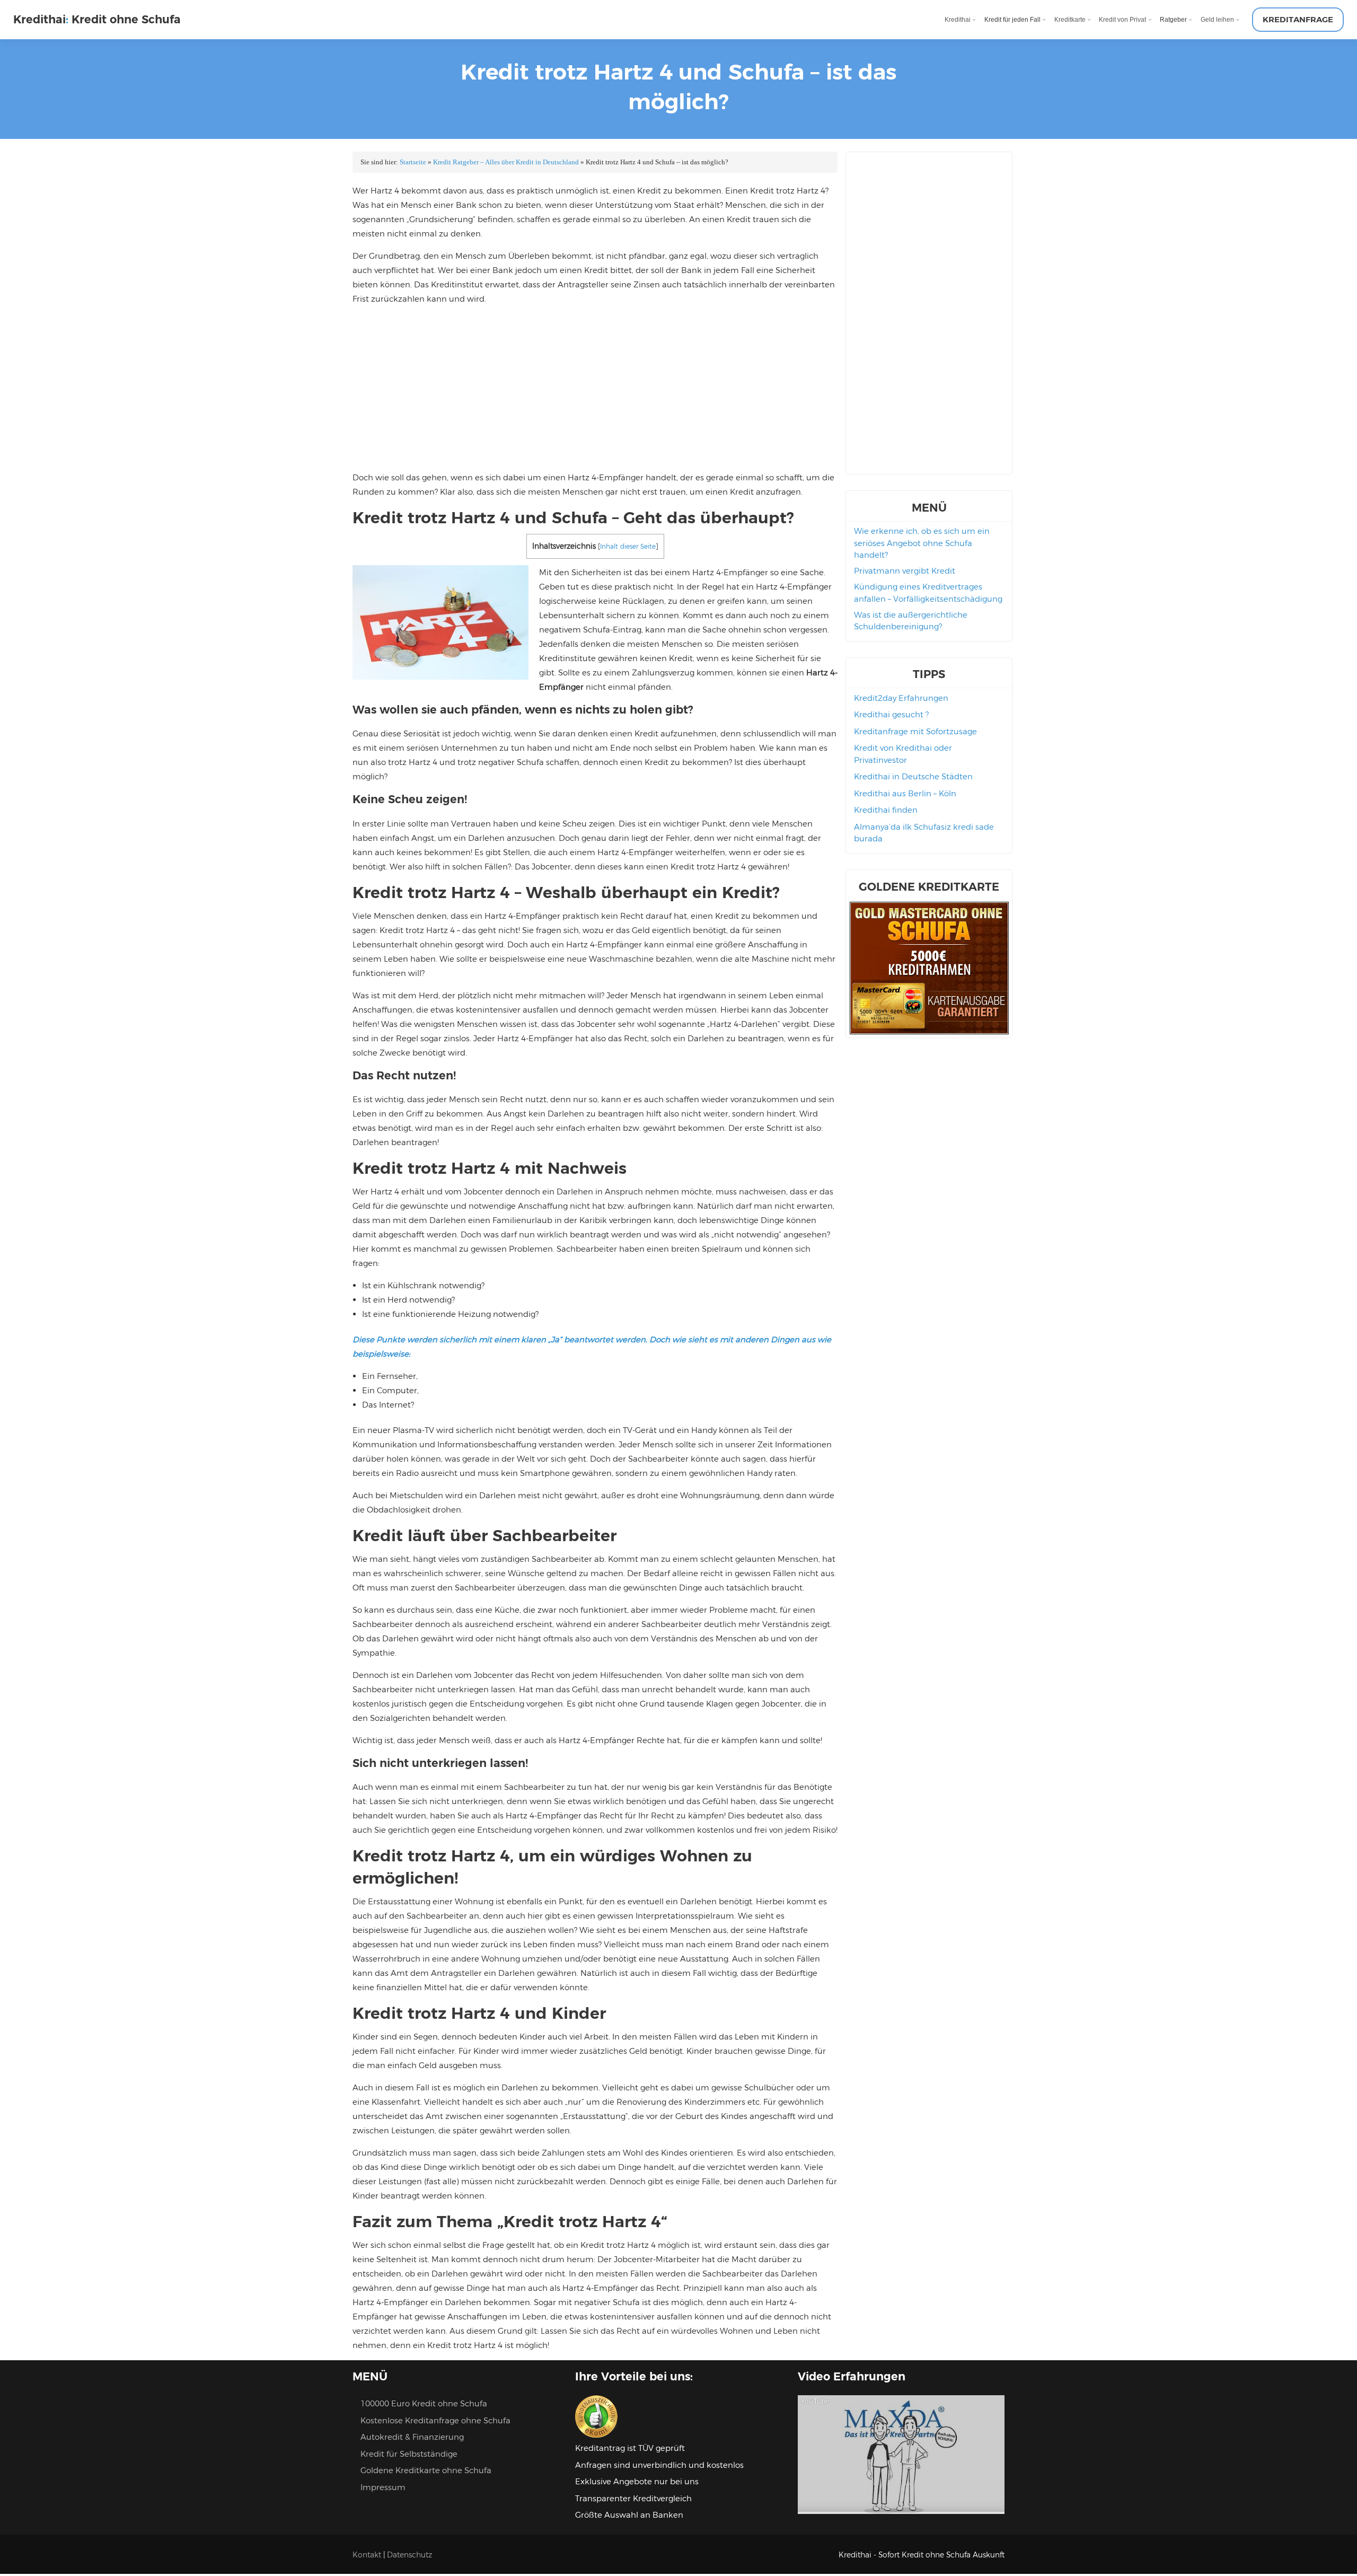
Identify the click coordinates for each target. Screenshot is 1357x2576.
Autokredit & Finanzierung (412, 2437)
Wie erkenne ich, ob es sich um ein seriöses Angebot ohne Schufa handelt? (922, 543)
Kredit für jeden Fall (1012, 19)
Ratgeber (1173, 19)
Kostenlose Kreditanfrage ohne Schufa (435, 2420)
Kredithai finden (886, 810)
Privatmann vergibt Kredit (905, 571)
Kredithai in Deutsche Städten (913, 776)
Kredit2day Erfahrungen (901, 698)
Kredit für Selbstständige (409, 2454)
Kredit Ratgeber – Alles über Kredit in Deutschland (506, 162)
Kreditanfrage (1298, 19)
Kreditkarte (1070, 19)
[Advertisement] (595, 388)
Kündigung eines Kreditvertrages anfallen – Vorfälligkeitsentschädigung (928, 593)
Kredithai (958, 19)
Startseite (413, 162)
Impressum (383, 2487)
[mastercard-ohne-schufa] (929, 1031)
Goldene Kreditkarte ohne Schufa (426, 2470)
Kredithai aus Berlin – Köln (905, 793)
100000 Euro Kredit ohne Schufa (424, 2403)
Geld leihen (1217, 19)
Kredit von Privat (1122, 19)
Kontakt (367, 2555)
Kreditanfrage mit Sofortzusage (915, 731)
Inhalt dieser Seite (628, 546)
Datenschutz (409, 2555)
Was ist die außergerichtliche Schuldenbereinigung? (911, 621)
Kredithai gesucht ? (891, 714)
